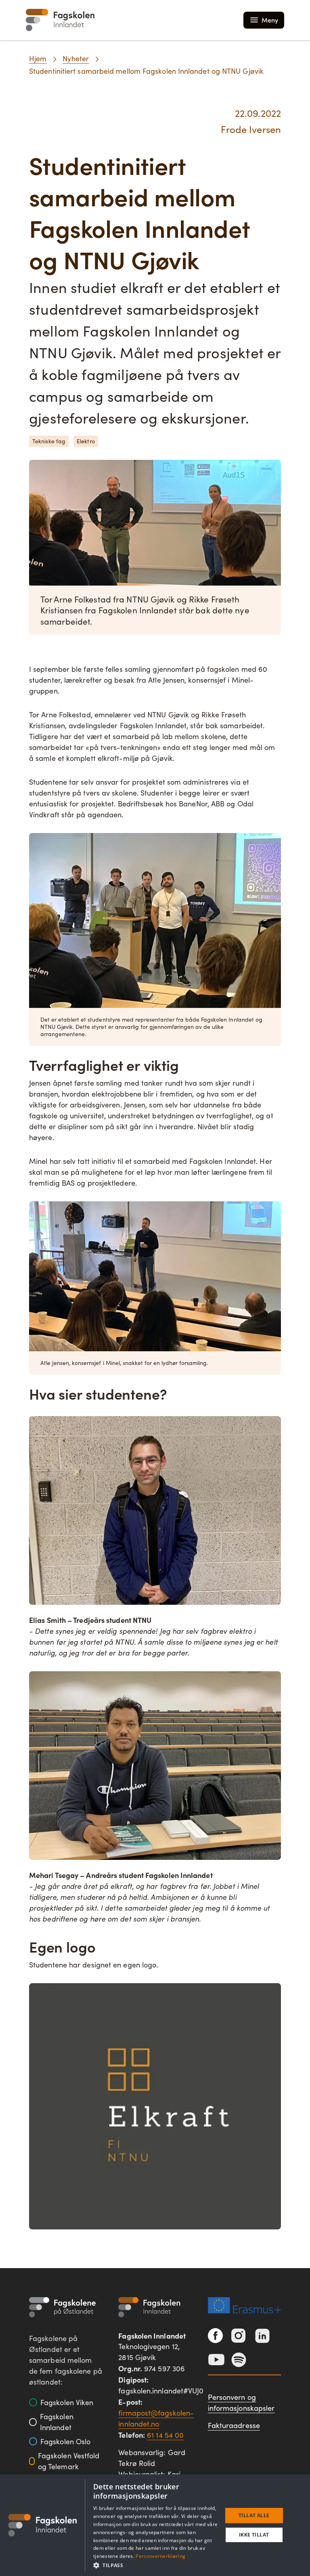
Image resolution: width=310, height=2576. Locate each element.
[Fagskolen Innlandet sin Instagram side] (238, 2336)
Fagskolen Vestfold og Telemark (69, 2461)
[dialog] (155, 2525)
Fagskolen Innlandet (57, 2422)
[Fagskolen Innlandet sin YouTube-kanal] (216, 2360)
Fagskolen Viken (67, 2402)
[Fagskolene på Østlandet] (62, 2307)
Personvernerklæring (160, 2556)
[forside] (60, 20)
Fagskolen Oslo (65, 2441)
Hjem (38, 58)
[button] (156, 2565)
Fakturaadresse (234, 2425)
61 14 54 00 (165, 2435)
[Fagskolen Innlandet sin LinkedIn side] (262, 2336)
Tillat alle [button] (254, 2515)
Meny (270, 20)
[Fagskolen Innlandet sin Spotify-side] (239, 2360)
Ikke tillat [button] (254, 2535)
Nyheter (76, 58)
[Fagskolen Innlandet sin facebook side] (215, 2336)
